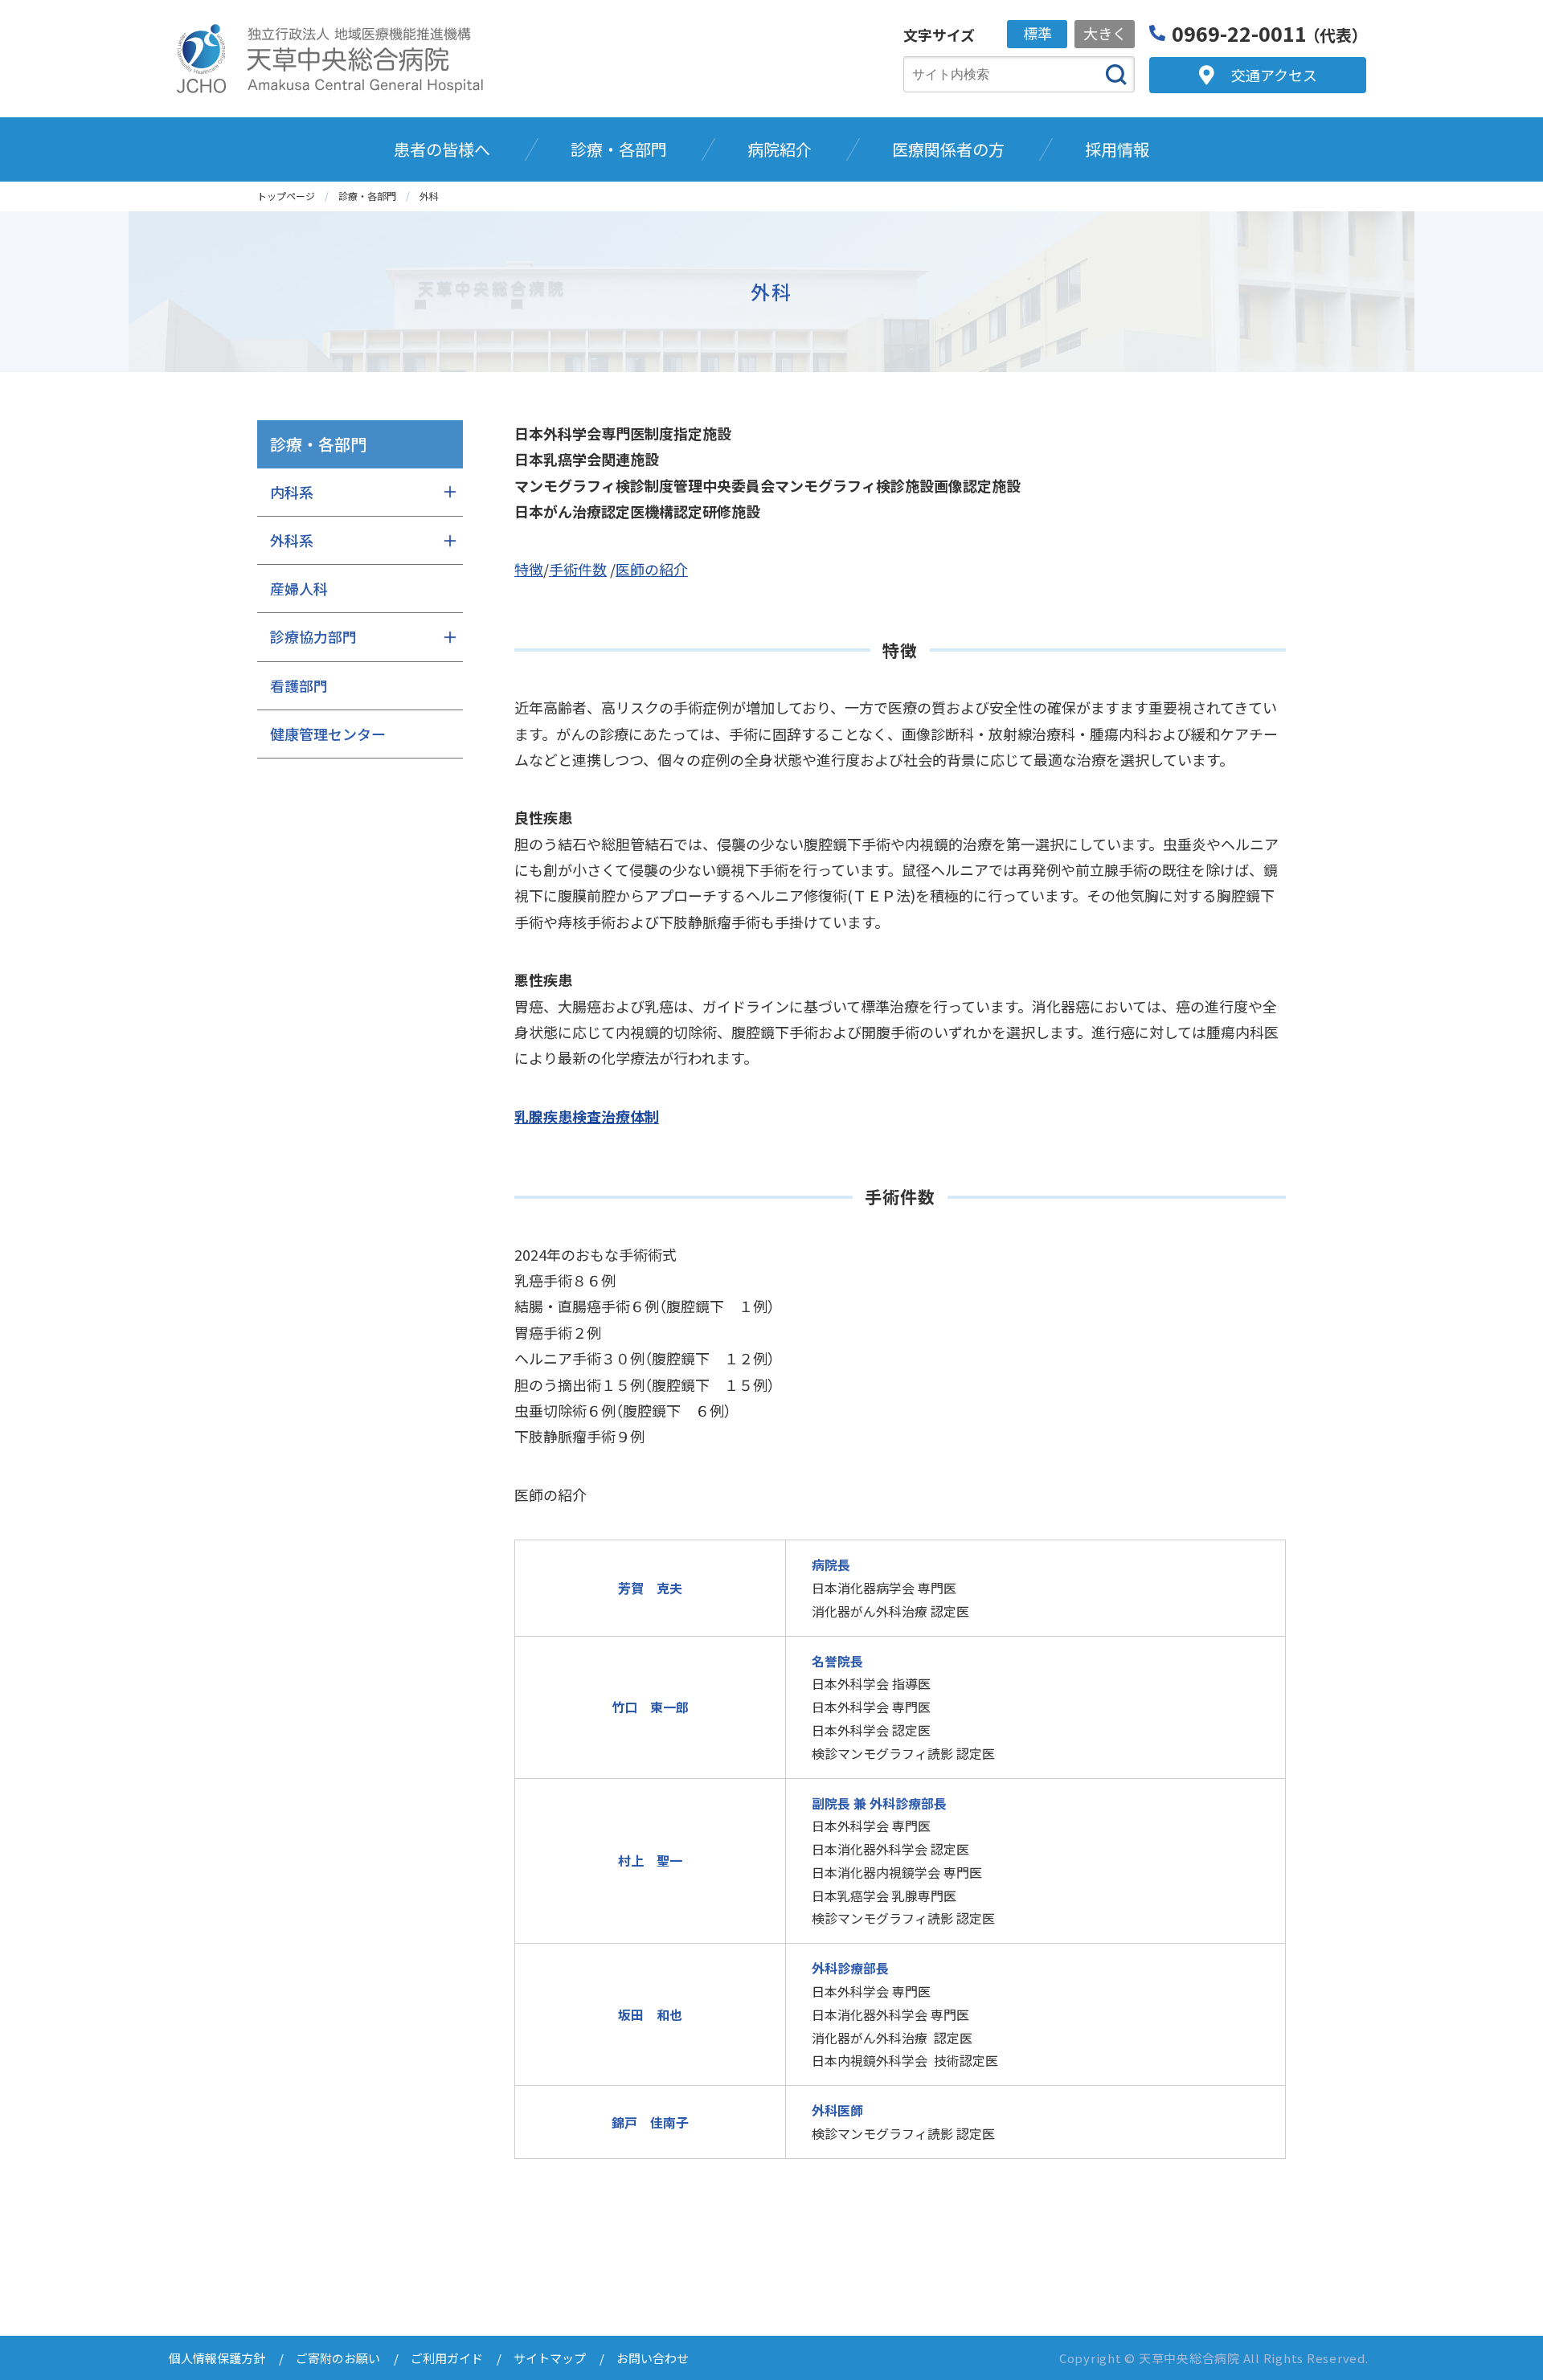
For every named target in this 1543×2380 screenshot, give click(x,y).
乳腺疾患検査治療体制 (587, 1116)
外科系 (292, 540)
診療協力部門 (313, 636)
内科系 (292, 492)
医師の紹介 (652, 569)
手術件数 (578, 569)
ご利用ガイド (447, 2358)
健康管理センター (328, 734)
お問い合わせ (653, 2358)
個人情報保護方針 (217, 2358)
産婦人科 (299, 588)
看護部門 (299, 685)
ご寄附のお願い (338, 2358)
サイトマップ (550, 2358)
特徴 (529, 569)
